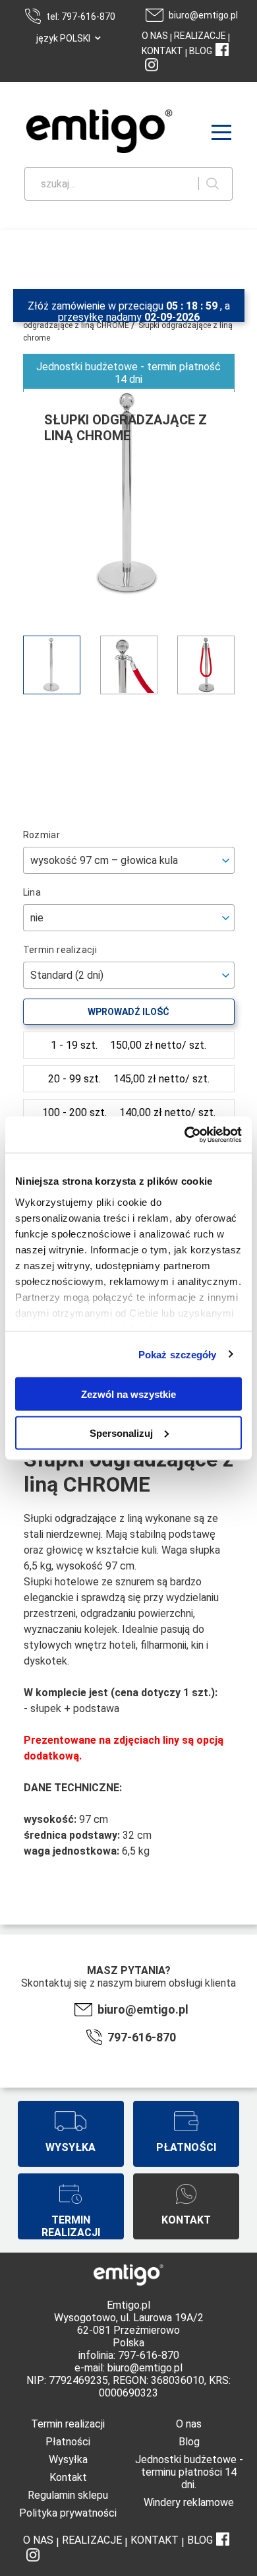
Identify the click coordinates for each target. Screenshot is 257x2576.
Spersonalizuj (121, 1433)
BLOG (201, 51)
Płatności (68, 2442)
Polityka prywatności (68, 2513)
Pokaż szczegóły (178, 1354)
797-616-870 (142, 2037)
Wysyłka (68, 2460)
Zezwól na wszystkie (128, 1394)
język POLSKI (63, 38)
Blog (189, 2442)
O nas (189, 2424)
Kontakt (68, 2477)
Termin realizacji (68, 2424)
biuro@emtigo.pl (203, 15)
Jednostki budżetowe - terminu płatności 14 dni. (189, 2472)
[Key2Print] (80, 133)
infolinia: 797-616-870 (129, 2355)
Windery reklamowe (189, 2502)
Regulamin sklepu (68, 2495)
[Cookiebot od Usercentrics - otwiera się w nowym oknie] (185, 1135)
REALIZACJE (199, 36)
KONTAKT (162, 51)
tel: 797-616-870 (81, 17)
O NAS (155, 36)
